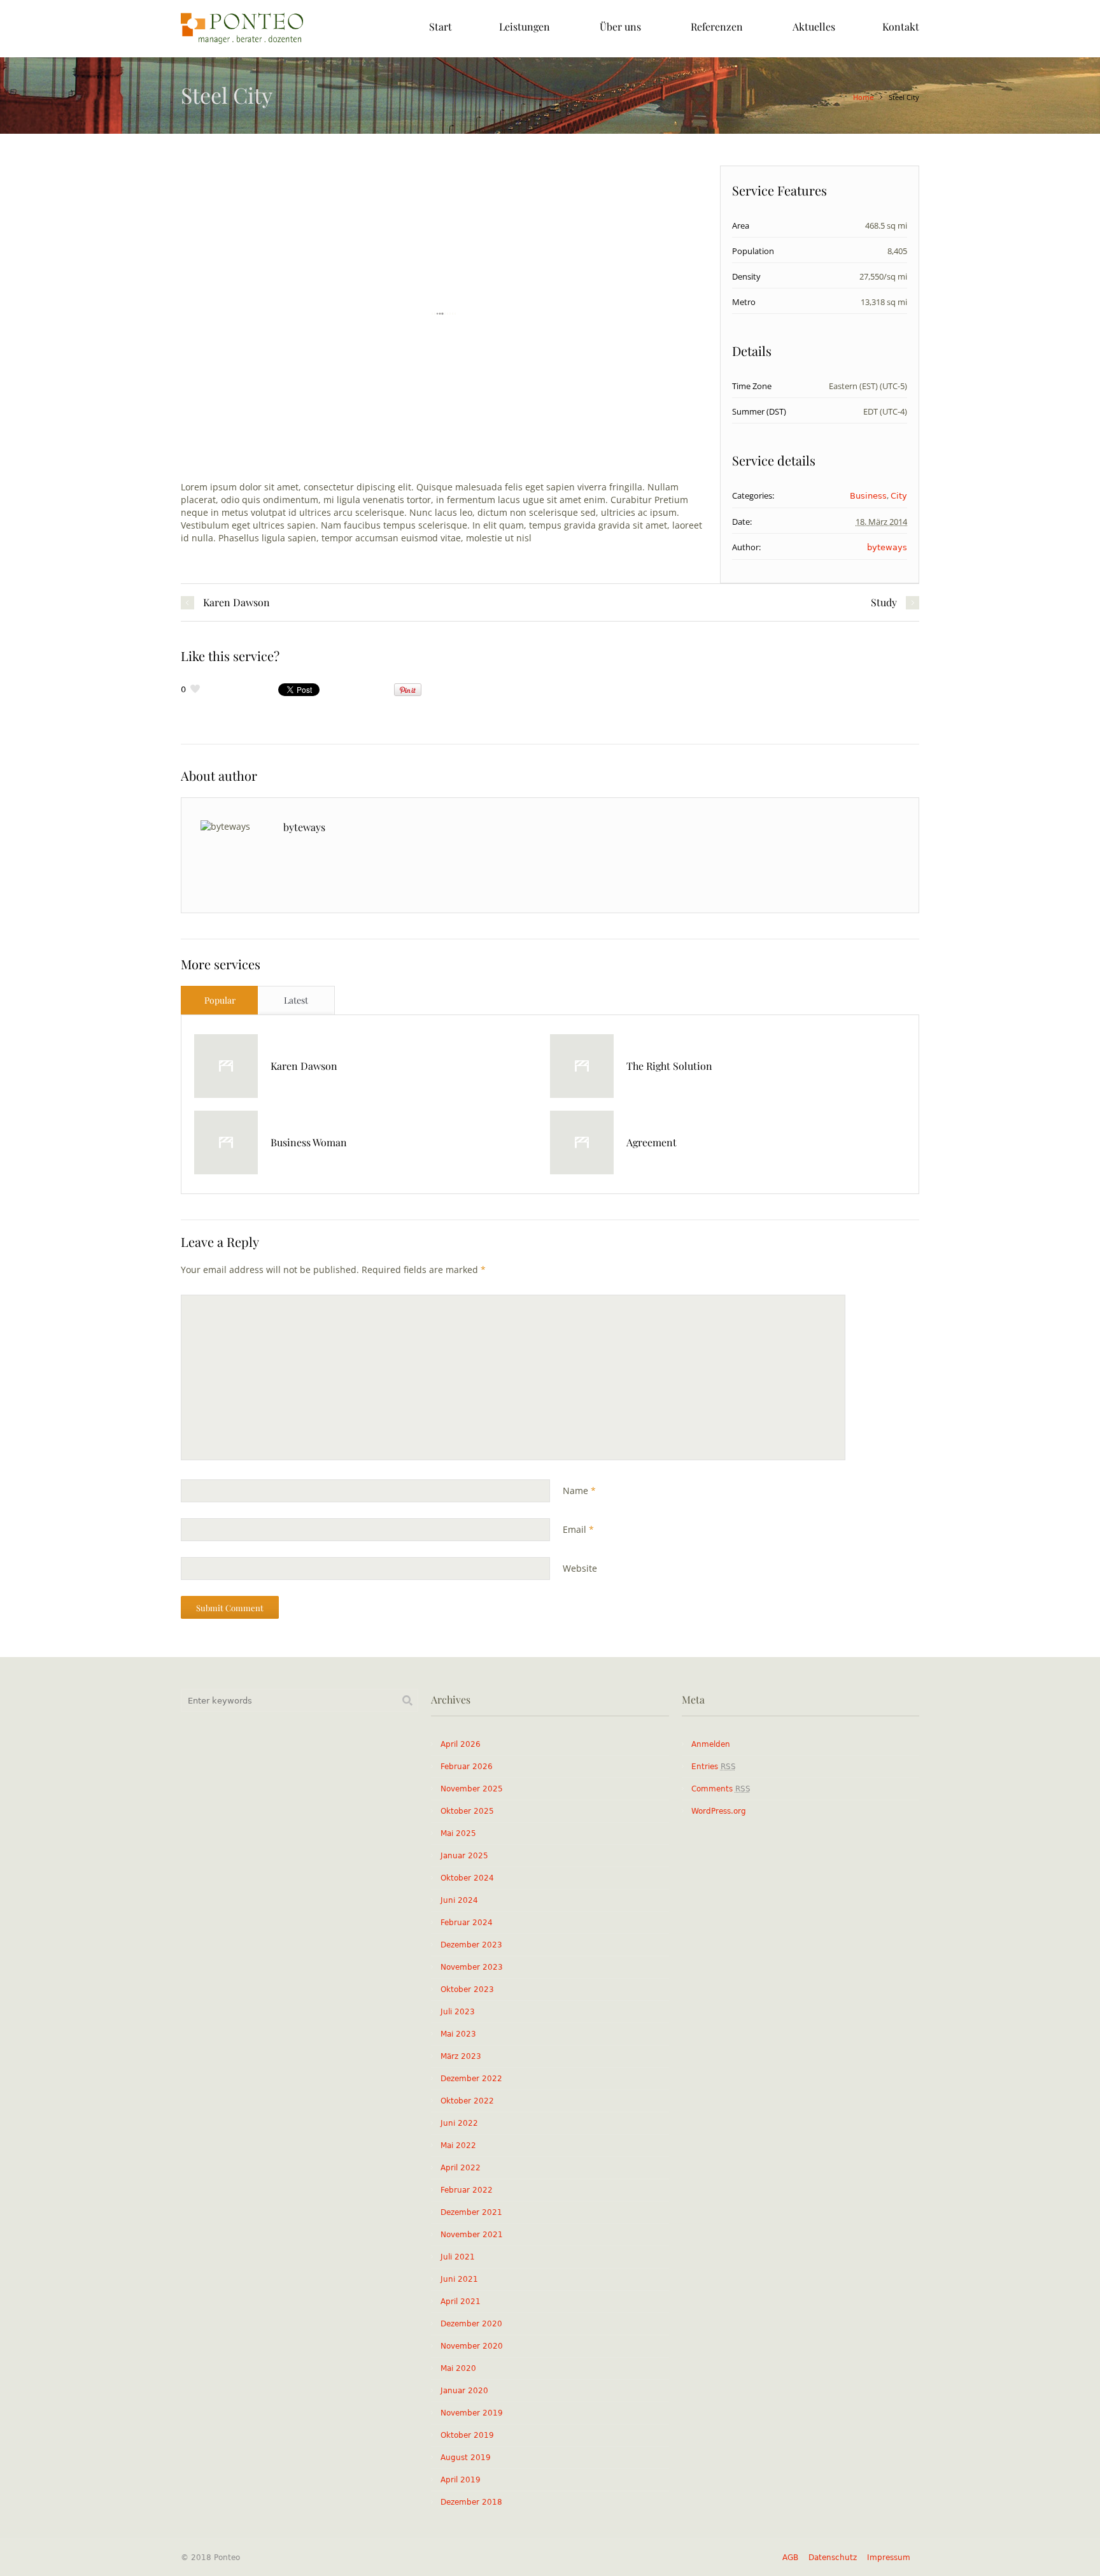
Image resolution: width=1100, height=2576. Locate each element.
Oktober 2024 (467, 1878)
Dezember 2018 (471, 2502)
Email (578, 1529)
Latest (296, 1000)
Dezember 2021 (471, 2212)
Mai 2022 (458, 2145)
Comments (721, 1789)
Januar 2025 (464, 1856)
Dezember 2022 (471, 2079)
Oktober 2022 (467, 2101)
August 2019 (466, 2458)
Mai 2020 (458, 2368)
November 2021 (472, 2235)
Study (884, 602)
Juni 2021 (459, 2279)
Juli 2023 (458, 2012)
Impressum (889, 2558)
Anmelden (711, 1744)
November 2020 (472, 2346)
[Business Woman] (226, 1142)
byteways (887, 547)
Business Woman (309, 1142)
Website (580, 1568)
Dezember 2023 (471, 1945)
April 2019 (461, 2480)
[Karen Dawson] (226, 1066)
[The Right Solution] (582, 1066)
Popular (220, 1000)
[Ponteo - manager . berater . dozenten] (242, 29)
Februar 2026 (467, 1767)
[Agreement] (582, 1142)
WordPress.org (719, 1811)
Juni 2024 (459, 1900)
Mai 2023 (458, 2034)
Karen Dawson (236, 602)
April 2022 (461, 2168)
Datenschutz (833, 2558)
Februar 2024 (467, 1923)
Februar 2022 (467, 2190)
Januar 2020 (464, 2391)
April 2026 (461, 1744)
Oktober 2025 (467, 1811)
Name (579, 1491)
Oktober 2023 (467, 1989)
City (899, 496)
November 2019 (472, 2413)
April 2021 (461, 2302)
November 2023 (472, 1967)
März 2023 (461, 2056)
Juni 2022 (459, 2123)
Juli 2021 (458, 2257)
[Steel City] (444, 314)
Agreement (652, 1142)
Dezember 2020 (471, 2324)
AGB (790, 2558)
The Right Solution (669, 1066)
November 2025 (472, 1789)
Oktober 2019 (467, 2435)
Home (864, 98)
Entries (714, 1767)
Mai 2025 (458, 1833)
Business (868, 496)
